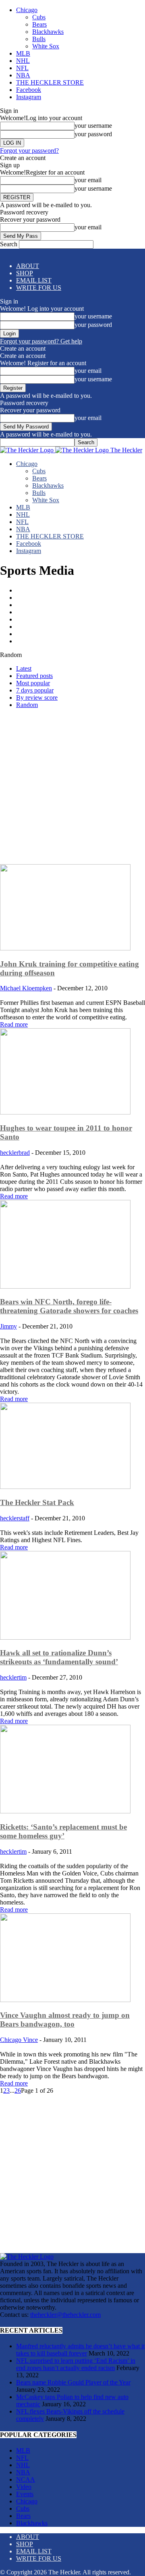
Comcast (28, 590)
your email (88, 180)
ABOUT (28, 266)
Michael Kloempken (26, 988)
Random (27, 705)
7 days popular (35, 690)
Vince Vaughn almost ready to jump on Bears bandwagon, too (65, 2020)
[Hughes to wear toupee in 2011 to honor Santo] (65, 1112)
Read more (14, 1024)
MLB (23, 53)
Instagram (29, 97)
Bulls (39, 39)
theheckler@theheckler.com (65, 2315)
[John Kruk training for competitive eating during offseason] (65, 948)
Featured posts (34, 676)
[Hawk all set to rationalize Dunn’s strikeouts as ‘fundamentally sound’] (65, 1637)
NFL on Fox (33, 627)
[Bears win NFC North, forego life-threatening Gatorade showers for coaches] (65, 1286)
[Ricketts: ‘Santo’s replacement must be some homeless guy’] (65, 1811)
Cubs (39, 17)
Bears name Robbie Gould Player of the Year (73, 2382)
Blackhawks (48, 32)
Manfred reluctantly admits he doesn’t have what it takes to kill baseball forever (80, 2350)
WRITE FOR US (39, 288)
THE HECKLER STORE (50, 82)
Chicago (27, 10)
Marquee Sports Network (50, 612)
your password (93, 134)
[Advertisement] (72, 788)
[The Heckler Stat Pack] (65, 1487)
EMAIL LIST (34, 280)
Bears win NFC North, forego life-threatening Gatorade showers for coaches (69, 1306)
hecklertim (13, 1677)
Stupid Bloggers (38, 634)
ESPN (25, 605)
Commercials (34, 598)
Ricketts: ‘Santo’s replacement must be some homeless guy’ (63, 1831)
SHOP (25, 273)
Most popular (33, 683)
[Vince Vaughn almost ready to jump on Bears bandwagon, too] (65, 2000)
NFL (22, 68)
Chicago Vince (19, 2040)
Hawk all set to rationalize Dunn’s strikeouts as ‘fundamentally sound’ (59, 1657)
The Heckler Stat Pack (37, 1502)
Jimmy (8, 1326)
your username (93, 126)
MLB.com (31, 619)
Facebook (29, 90)
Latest (24, 668)
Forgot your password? (29, 151)
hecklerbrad (15, 1153)
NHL (23, 61)
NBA (23, 75)
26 (18, 2091)
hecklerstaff (15, 1518)
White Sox (46, 46)
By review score (37, 698)
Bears (39, 24)
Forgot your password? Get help (41, 341)
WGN (25, 641)
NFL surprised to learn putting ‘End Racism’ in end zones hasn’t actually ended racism (76, 2364)
